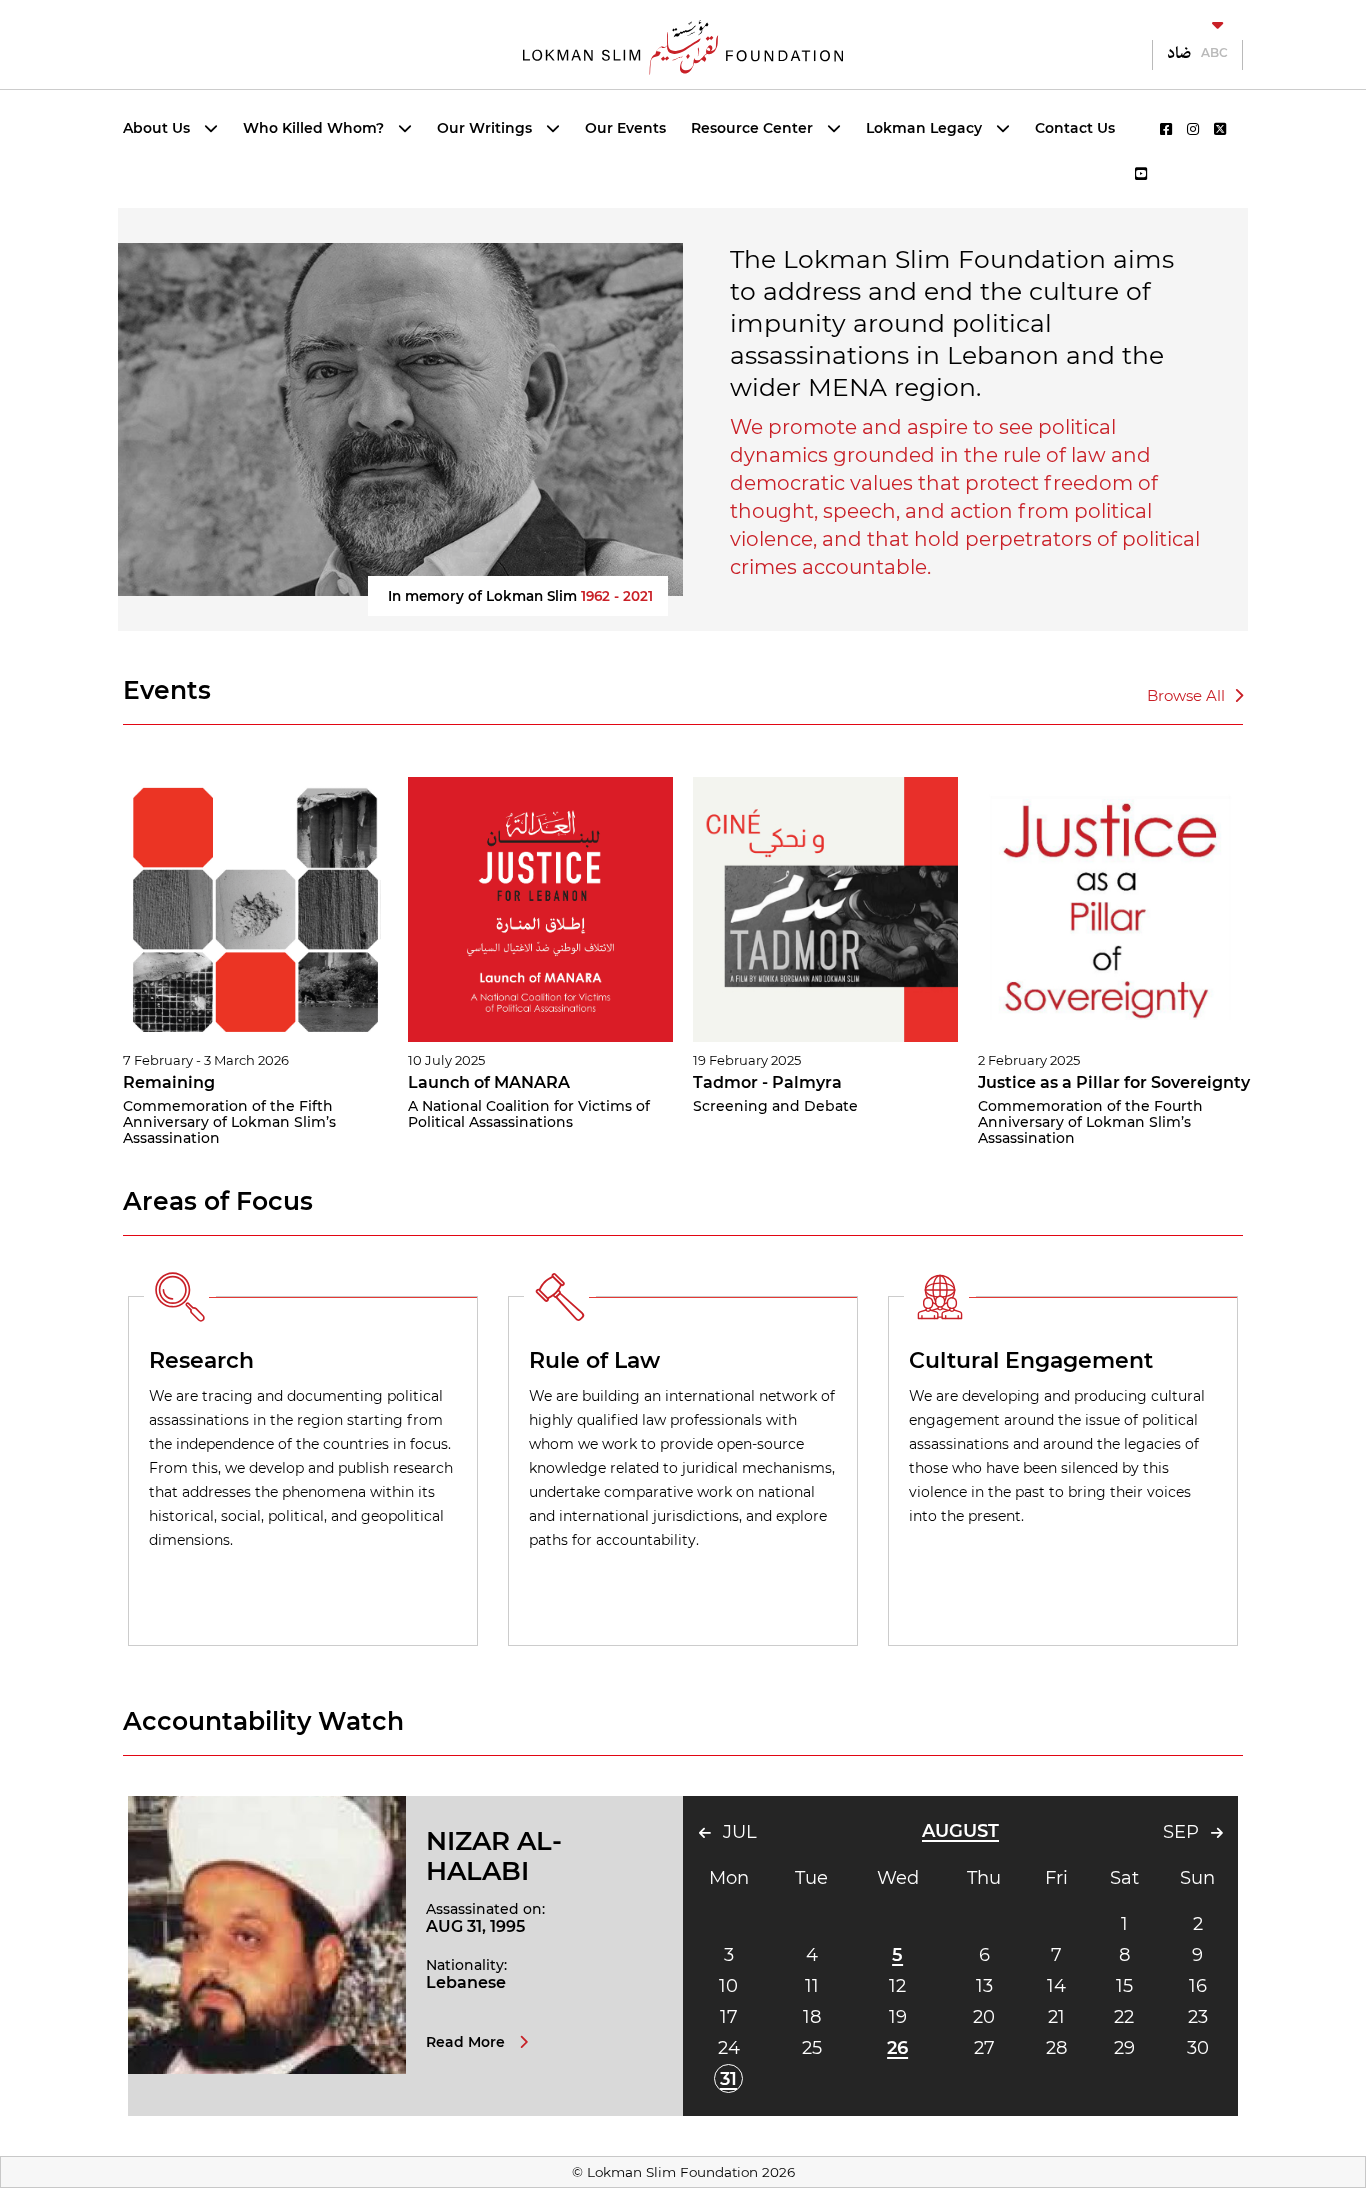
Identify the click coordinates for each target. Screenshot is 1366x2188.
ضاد (1179, 53)
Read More (467, 2042)
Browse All (1188, 695)
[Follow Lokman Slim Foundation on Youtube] (1141, 174)
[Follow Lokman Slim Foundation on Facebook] (1166, 129)
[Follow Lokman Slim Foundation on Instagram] (1193, 129)
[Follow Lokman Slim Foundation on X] (1220, 129)
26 (897, 2048)
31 (728, 2079)
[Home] (683, 45)
